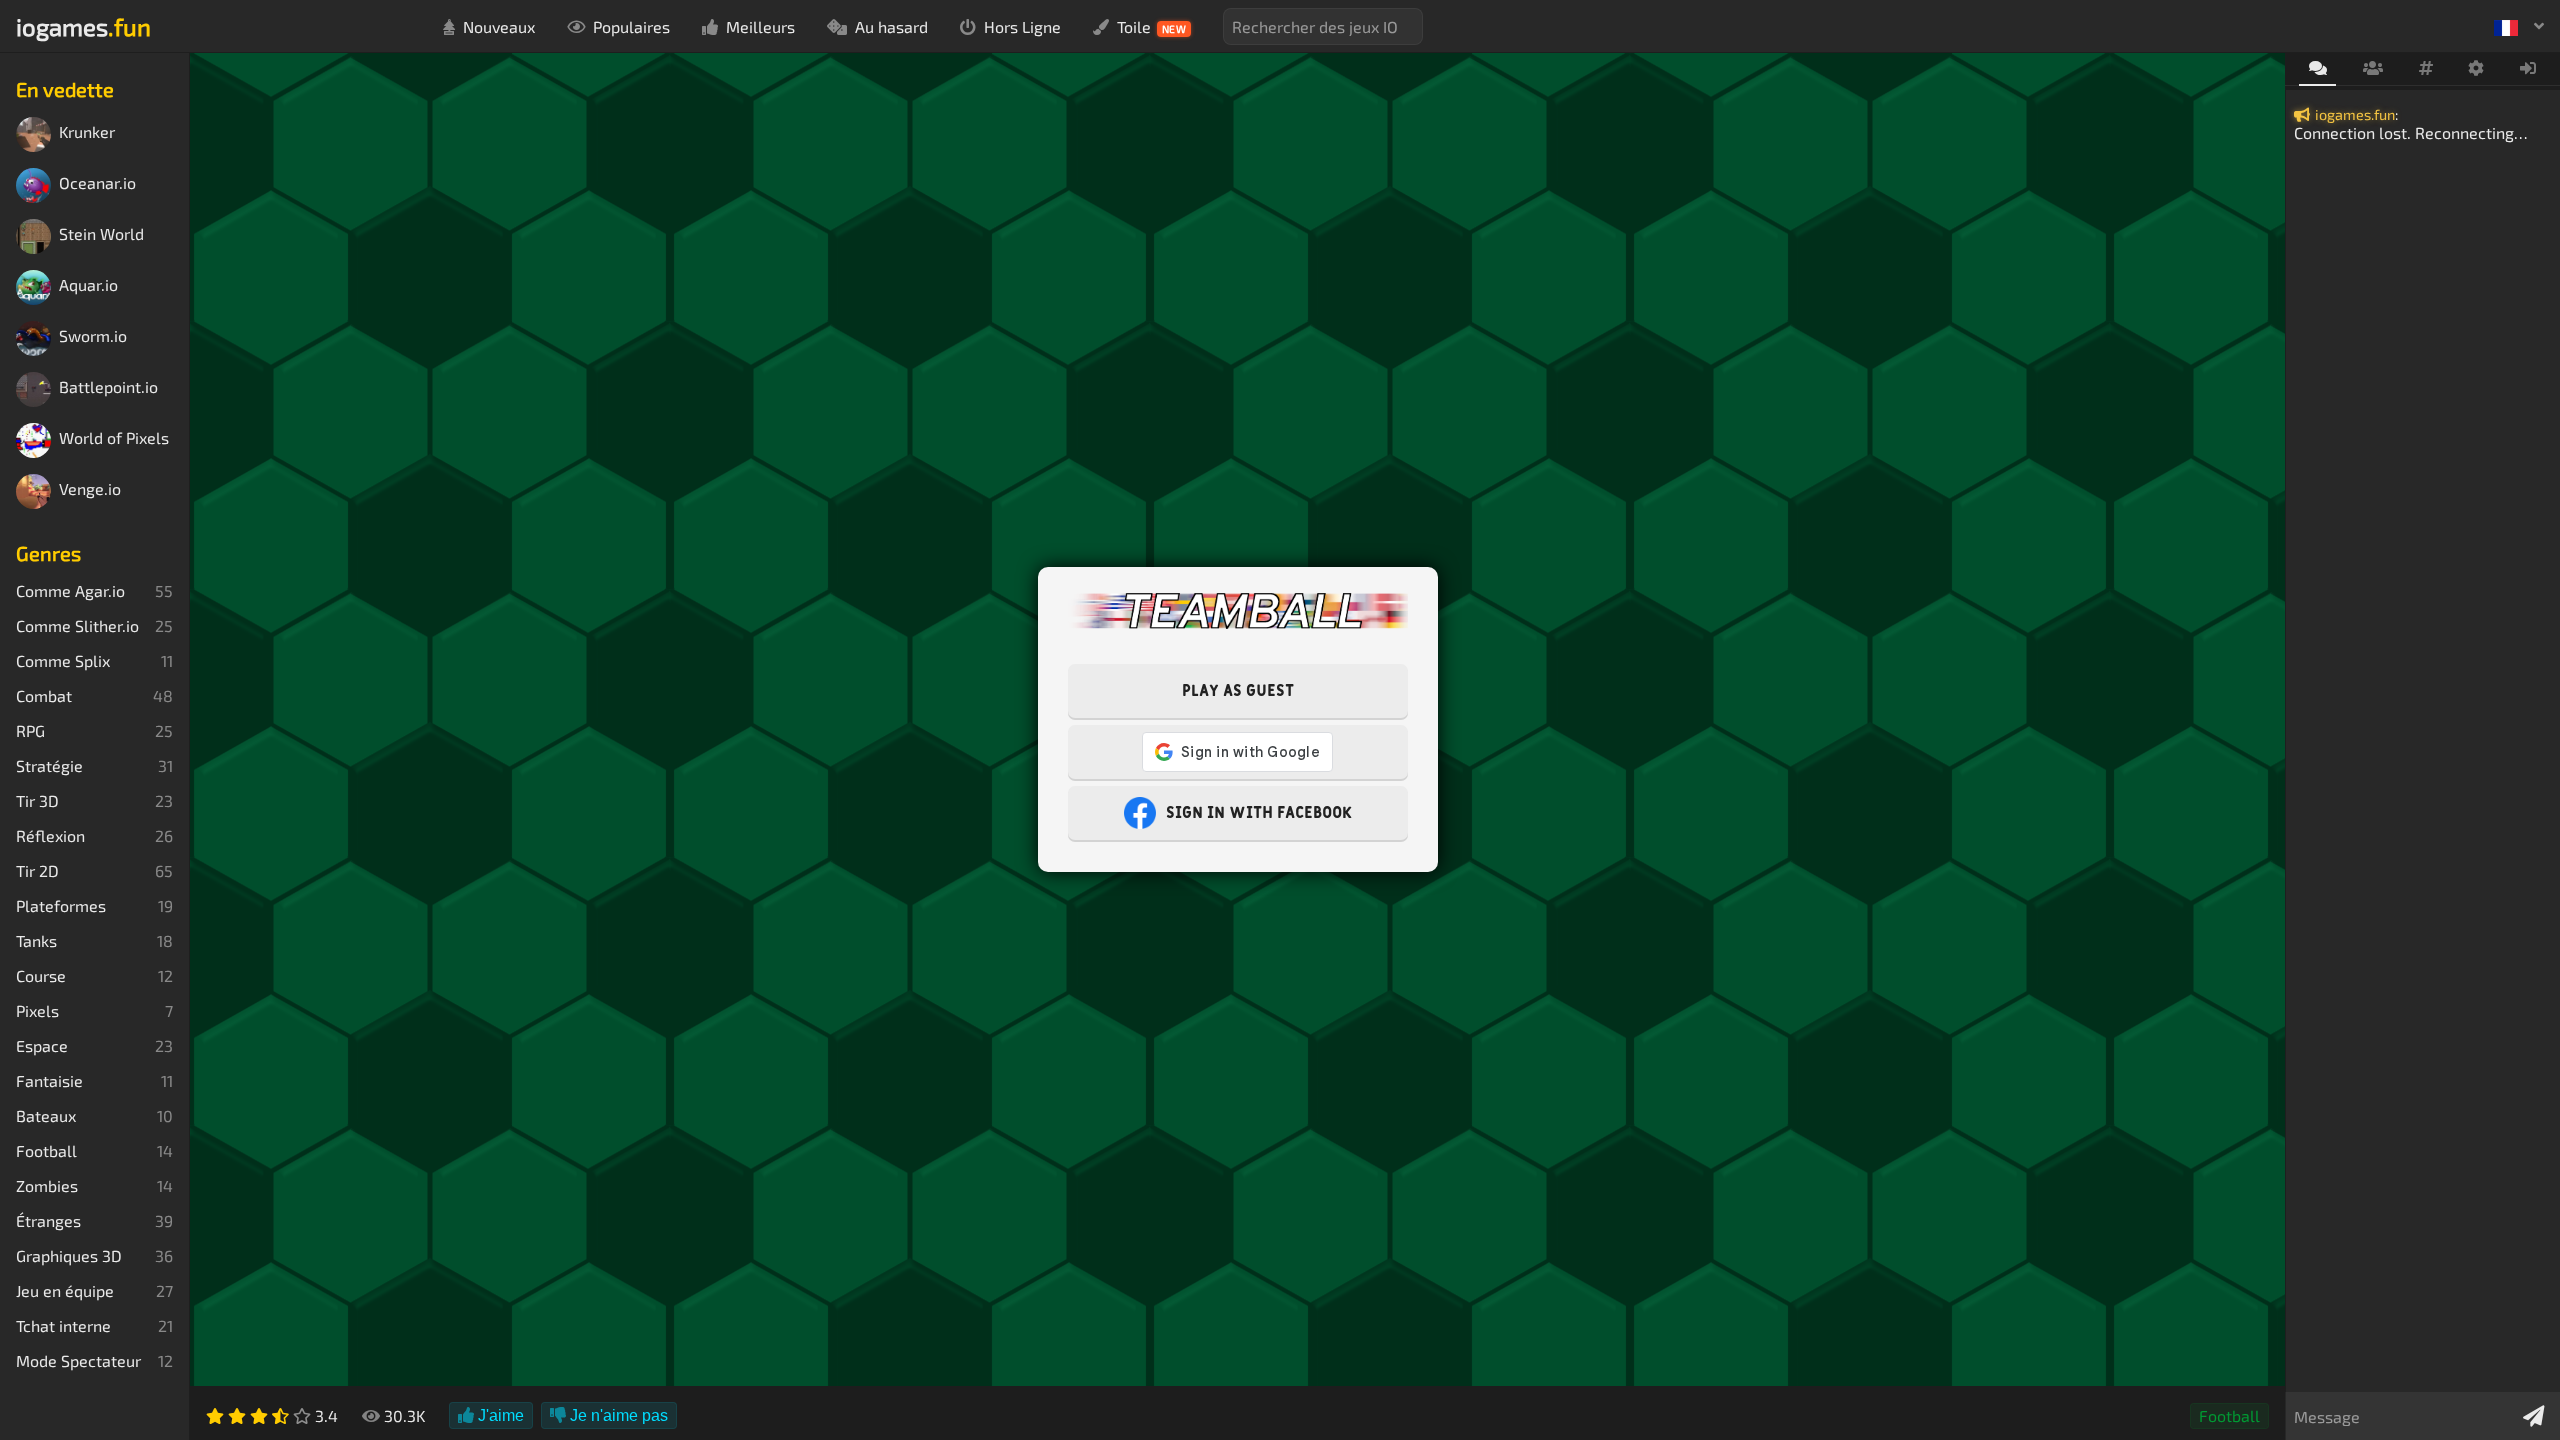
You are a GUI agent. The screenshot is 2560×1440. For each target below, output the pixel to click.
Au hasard (891, 26)
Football (2229, 1415)
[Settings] (2476, 69)
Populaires (631, 26)
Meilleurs (760, 26)
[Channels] (2425, 69)
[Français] (2519, 26)
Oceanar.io (97, 183)
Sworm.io (93, 336)
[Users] (2372, 69)
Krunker (87, 132)
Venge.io (90, 489)
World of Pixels (114, 438)
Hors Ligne (1022, 26)
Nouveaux (499, 26)
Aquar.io (88, 285)
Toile (1152, 26)
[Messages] (2317, 69)
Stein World (101, 234)
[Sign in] (2528, 69)
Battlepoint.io (108, 387)
